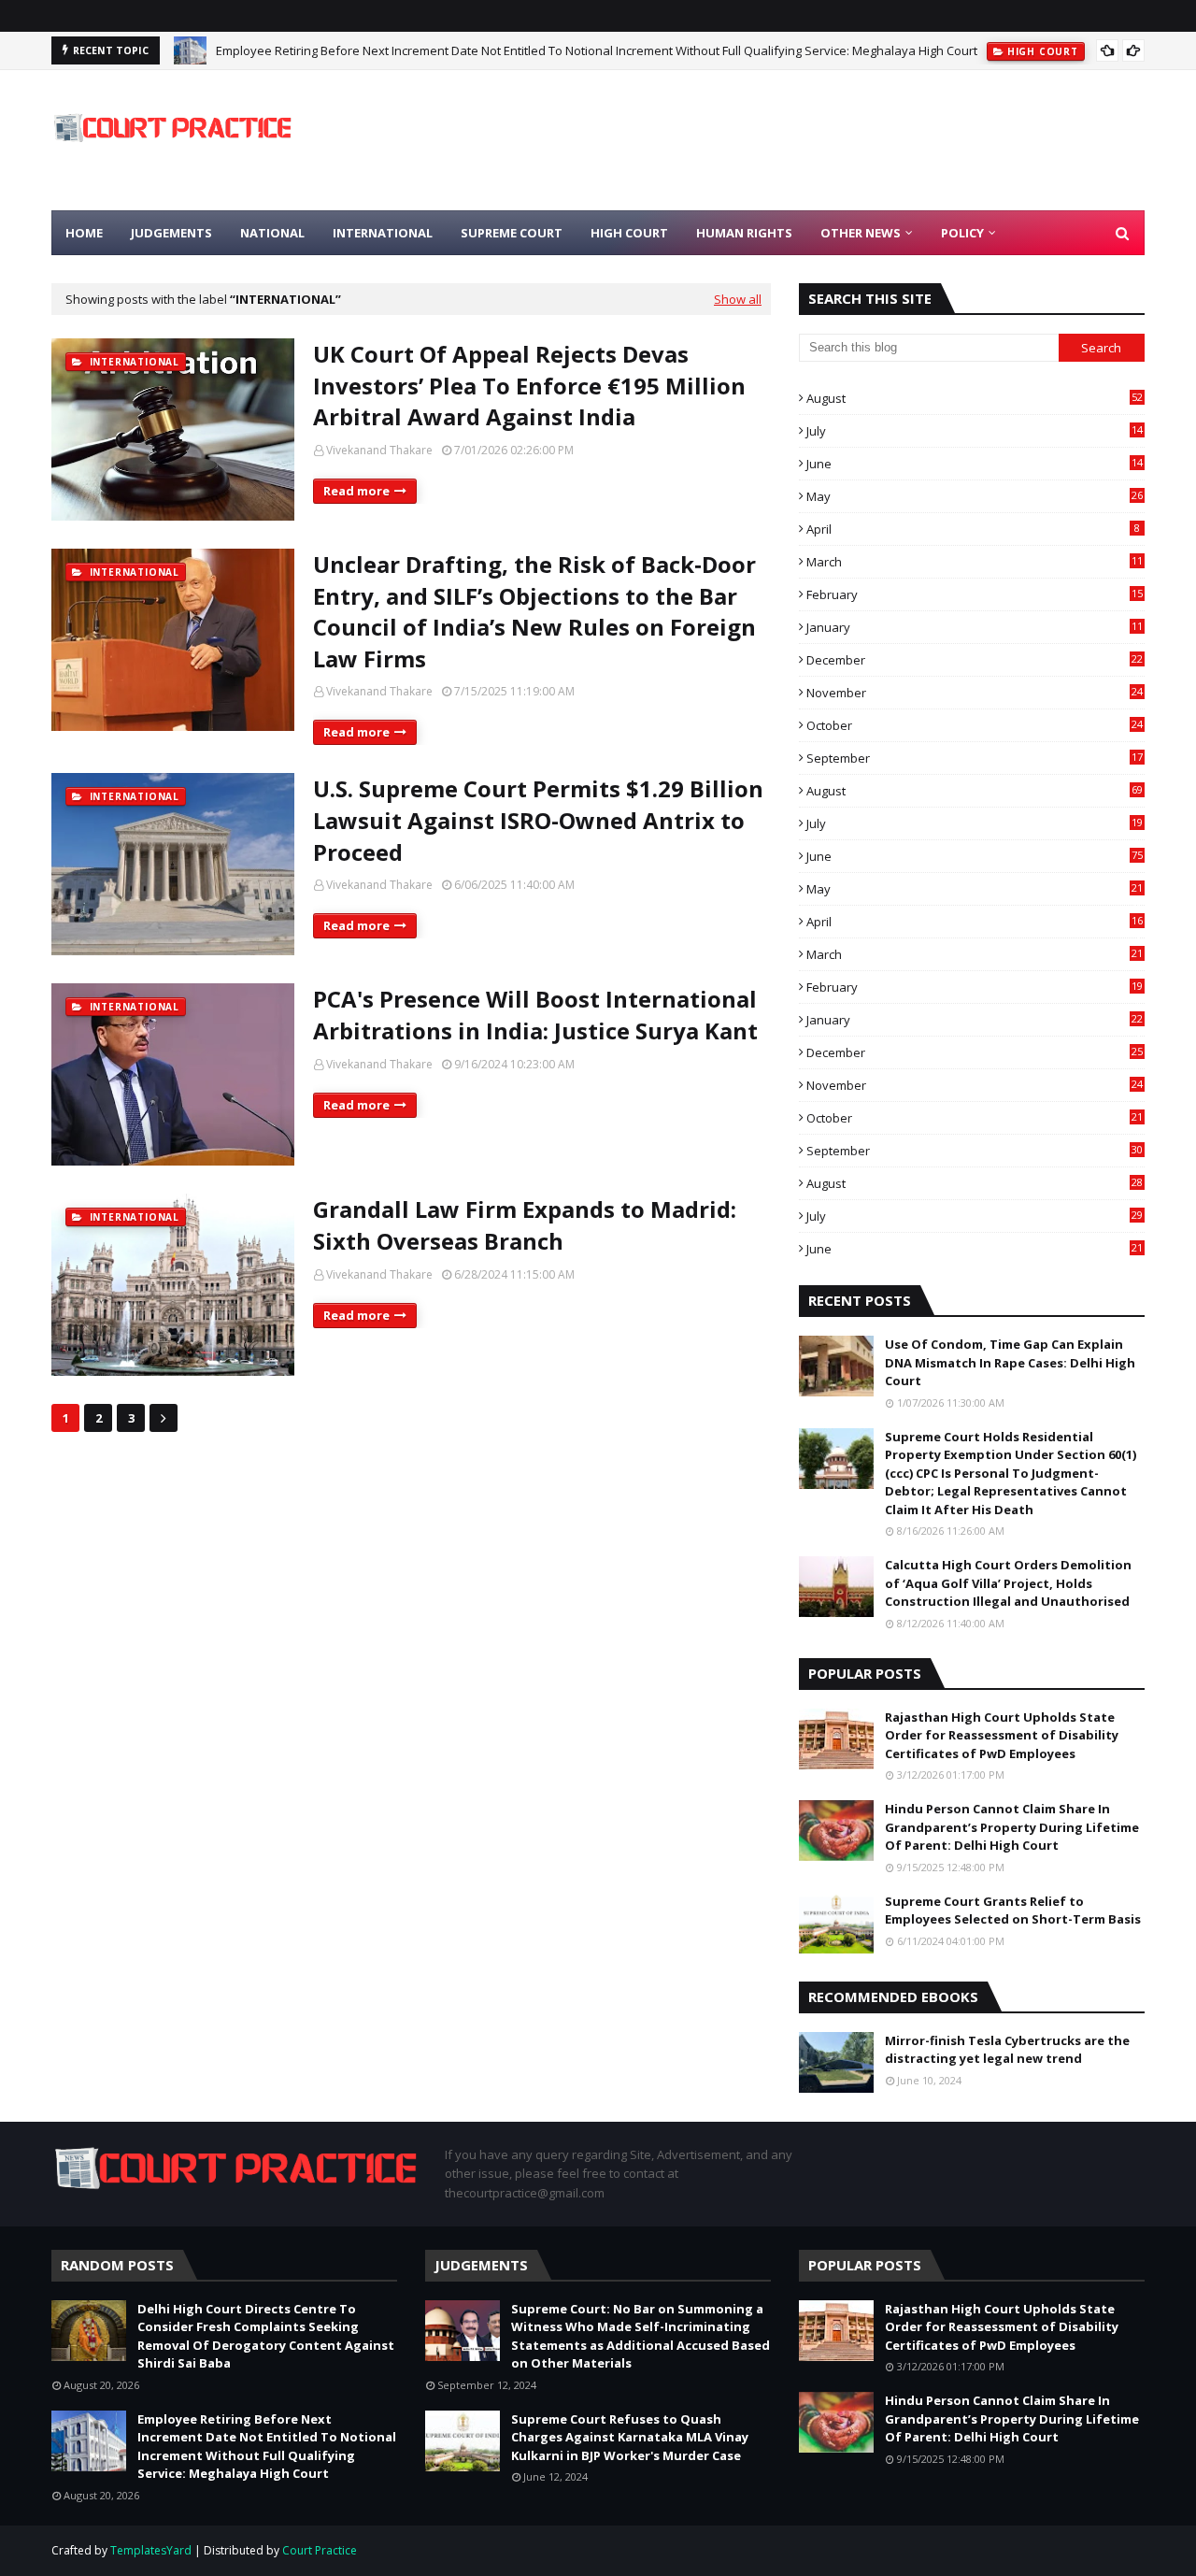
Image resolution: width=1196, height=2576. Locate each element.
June (975, 464)
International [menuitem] (383, 233)
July (975, 431)
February (975, 594)
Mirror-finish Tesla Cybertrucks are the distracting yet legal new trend (1007, 2050)
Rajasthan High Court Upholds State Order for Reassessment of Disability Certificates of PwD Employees (1002, 1735)
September (975, 758)
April (973, 529)
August (975, 398)
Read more (356, 491)
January (975, 627)
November (975, 693)
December (975, 660)
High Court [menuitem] (629, 233)
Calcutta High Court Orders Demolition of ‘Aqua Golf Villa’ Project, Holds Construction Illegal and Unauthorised (1008, 1583)
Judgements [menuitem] (171, 233)
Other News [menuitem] (861, 233)
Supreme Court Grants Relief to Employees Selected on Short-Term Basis (1013, 1911)
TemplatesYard (151, 2550)
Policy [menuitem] (962, 233)
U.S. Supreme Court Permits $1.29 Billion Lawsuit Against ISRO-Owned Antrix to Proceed (538, 820)
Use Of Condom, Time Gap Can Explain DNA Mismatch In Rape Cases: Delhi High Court (1010, 1362)
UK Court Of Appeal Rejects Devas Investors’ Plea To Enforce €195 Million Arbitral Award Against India (529, 385)
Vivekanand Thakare (379, 450)
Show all (738, 299)
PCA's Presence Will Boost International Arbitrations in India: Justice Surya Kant (535, 1015)
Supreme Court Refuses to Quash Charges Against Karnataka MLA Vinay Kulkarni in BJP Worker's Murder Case (630, 2437)
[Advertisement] (804, 140)
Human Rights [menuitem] (744, 233)
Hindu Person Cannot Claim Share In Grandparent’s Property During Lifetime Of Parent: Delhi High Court (1012, 1827)
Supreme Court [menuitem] (512, 233)
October (975, 725)
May (975, 496)
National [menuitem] (272, 233)
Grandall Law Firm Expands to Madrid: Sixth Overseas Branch (525, 1225)
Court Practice (320, 2550)
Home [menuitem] (84, 233)
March (975, 562)
